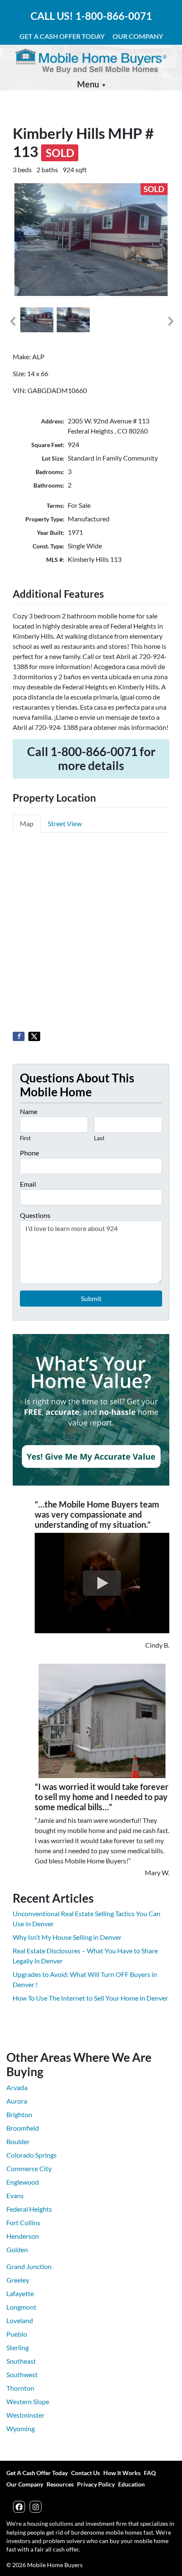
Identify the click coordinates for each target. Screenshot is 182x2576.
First (25, 1138)
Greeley (18, 2280)
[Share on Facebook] (19, 1036)
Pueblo (17, 2334)
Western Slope (28, 2401)
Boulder (18, 2141)
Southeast (21, 2361)
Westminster (25, 2415)
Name (29, 1111)
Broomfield (23, 2128)
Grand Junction (29, 2266)
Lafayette (20, 2293)
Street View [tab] (65, 823)
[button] (12, 321)
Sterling (18, 2347)
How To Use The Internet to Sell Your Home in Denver (90, 1998)
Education (131, 2484)
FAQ (150, 2473)
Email (28, 1184)
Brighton (19, 2114)
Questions (35, 1215)
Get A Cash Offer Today (62, 36)
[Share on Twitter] (34, 1036)
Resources (60, 2484)
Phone (29, 1153)
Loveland (20, 2320)
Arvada (17, 2087)
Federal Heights (29, 2209)
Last (99, 1138)
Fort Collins (23, 2222)
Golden (17, 2249)
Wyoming (21, 2428)
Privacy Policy (96, 2484)
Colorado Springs (32, 2155)
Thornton (20, 2388)
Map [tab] (27, 823)
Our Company (138, 36)
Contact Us (85, 2473)
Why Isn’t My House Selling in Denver (67, 1937)
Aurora (17, 2101)
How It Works (122, 2473)
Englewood (23, 2182)
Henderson (23, 2236)
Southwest (22, 2374)
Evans (15, 2195)
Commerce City (29, 2168)
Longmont (21, 2307)
